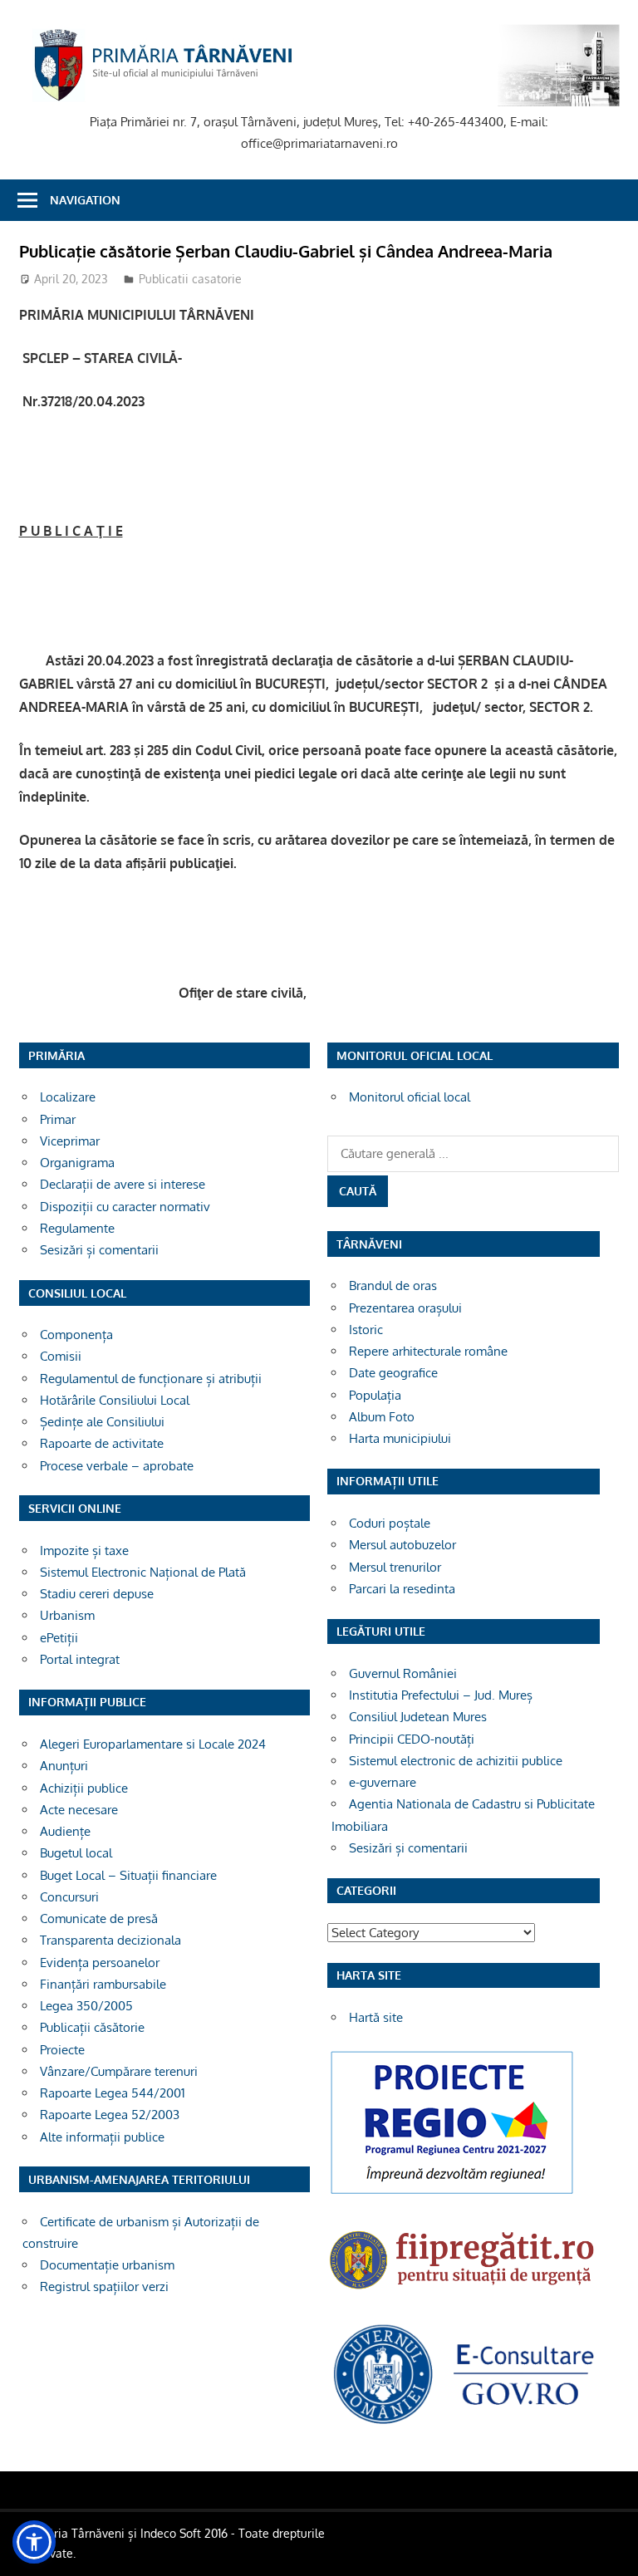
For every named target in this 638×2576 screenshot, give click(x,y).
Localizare (68, 1097)
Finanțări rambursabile (103, 1984)
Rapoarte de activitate (102, 1443)
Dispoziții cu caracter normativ (125, 1207)
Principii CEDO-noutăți (412, 1739)
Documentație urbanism (107, 2265)
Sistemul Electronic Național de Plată (143, 1572)
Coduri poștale (390, 1523)
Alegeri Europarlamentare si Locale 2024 (153, 1744)
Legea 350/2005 (86, 2006)
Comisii (61, 1356)
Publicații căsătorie (92, 2027)
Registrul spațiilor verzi (104, 2287)
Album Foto (382, 1417)
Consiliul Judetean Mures (418, 1717)
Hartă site (376, 2017)
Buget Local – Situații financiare (128, 1875)
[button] (34, 2542)
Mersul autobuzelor (402, 1545)
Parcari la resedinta (402, 1589)
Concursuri (69, 1897)
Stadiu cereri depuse (97, 1594)
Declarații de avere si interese (123, 1184)
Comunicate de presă (99, 1919)
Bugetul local (76, 1853)
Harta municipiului (400, 1438)
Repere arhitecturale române (428, 1351)
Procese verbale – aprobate (117, 1466)
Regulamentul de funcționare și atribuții (151, 1379)
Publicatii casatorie (190, 279)
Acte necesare (79, 1810)
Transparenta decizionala (110, 1940)
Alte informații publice (102, 2137)
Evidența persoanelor (100, 1963)
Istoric (366, 1330)
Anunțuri (64, 1766)
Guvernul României (403, 1673)
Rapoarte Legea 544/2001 (113, 2093)
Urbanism (67, 1615)
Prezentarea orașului (405, 1308)
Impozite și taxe (84, 1551)
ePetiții (59, 1638)
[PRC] (452, 2193)
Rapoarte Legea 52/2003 (110, 2115)
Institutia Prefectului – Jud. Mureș (441, 1695)
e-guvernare (383, 1782)
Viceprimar (70, 1141)
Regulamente (77, 1228)
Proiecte (62, 2050)
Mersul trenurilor (395, 1567)
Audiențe (65, 1831)
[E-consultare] (464, 2423)
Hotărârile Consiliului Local (115, 1400)
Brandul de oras (393, 1286)
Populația (375, 1395)
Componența (76, 1335)
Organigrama (77, 1163)
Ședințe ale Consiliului (102, 1422)
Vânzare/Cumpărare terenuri (119, 2071)
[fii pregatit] (464, 2293)
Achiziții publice (84, 1788)
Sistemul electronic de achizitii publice (456, 1761)
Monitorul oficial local (410, 1097)
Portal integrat (80, 1659)
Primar (58, 1119)
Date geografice (393, 1373)
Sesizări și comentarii (99, 1250)
